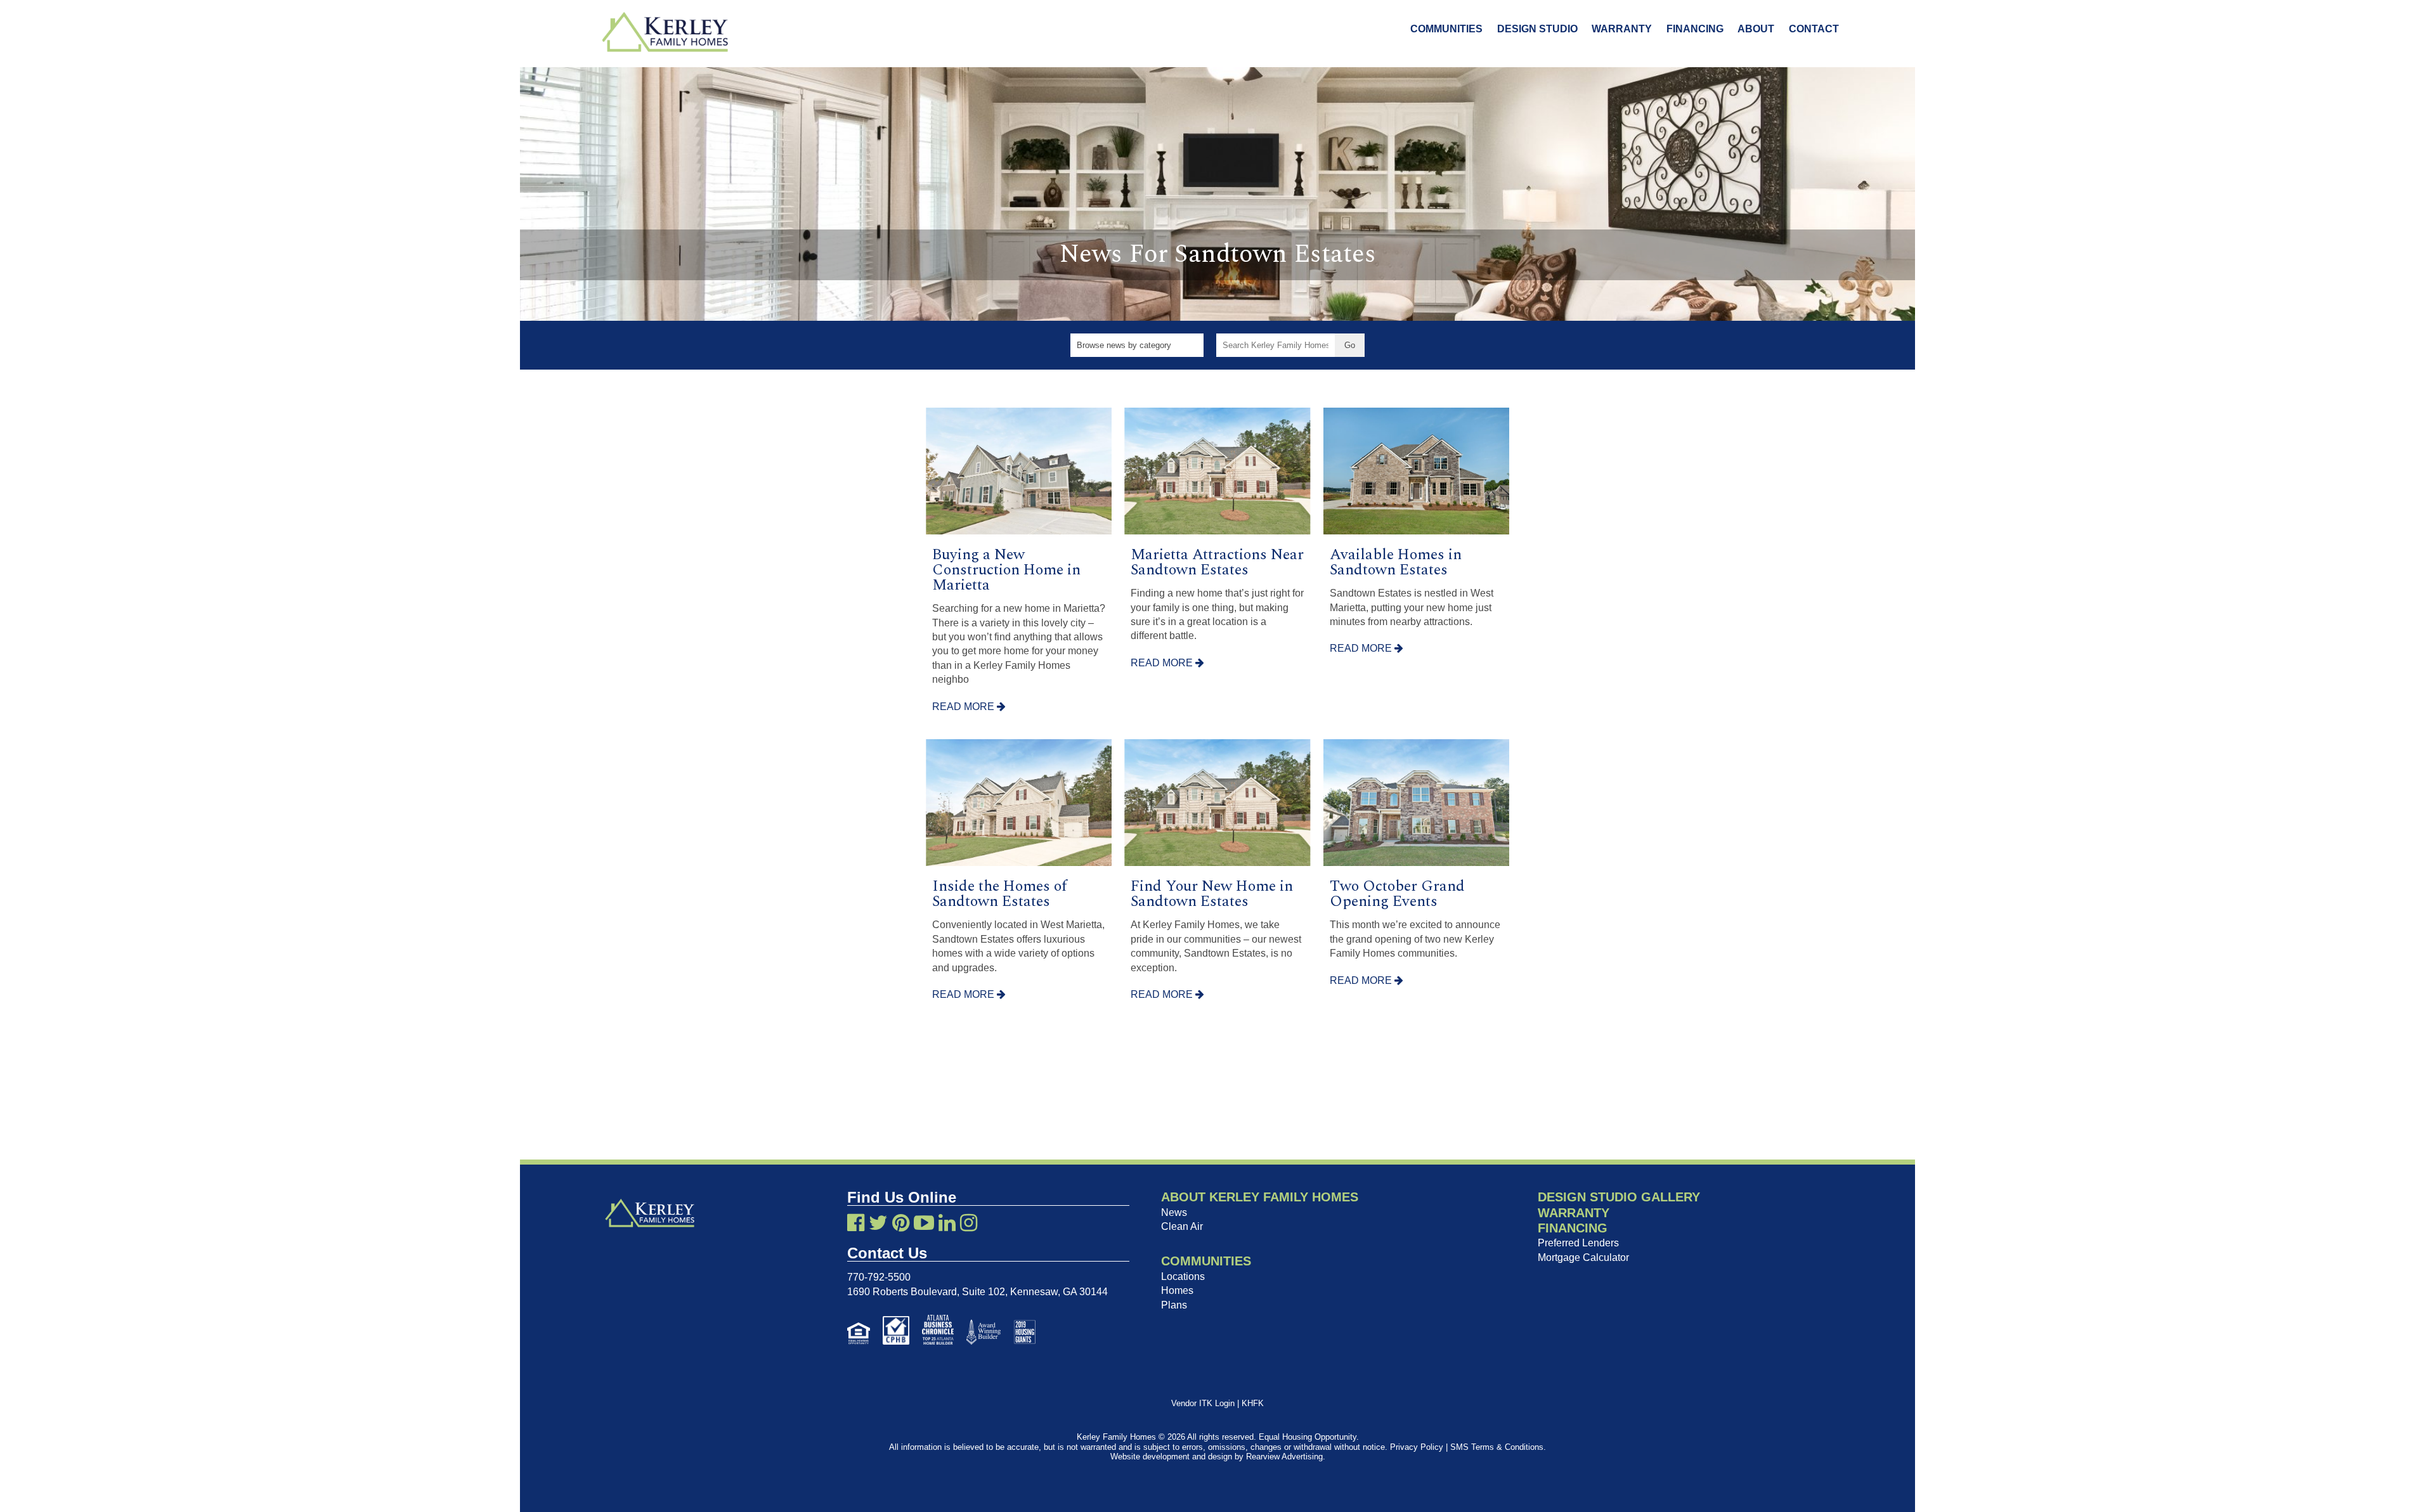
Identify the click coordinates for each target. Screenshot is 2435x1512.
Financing (1695, 29)
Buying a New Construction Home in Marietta (1006, 570)
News (1174, 1212)
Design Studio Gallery (1619, 1197)
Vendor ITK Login (1203, 1403)
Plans (1174, 1305)
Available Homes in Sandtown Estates (1396, 562)
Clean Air (1182, 1226)
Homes (1177, 1290)
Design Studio (1537, 29)
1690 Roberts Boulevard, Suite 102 (926, 1292)
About (1756, 29)
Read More (964, 707)
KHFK (1253, 1403)
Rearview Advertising (1284, 1457)
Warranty (1622, 29)
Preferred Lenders (1578, 1243)
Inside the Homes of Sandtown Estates (1000, 894)
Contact (1814, 29)
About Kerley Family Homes (1260, 1197)
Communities (1446, 29)
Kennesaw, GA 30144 (1059, 1292)
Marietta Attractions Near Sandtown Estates (1217, 562)
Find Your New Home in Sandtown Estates (1212, 894)
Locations (1183, 1276)
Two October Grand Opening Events (1397, 894)
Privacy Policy (1417, 1447)
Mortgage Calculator (1583, 1257)
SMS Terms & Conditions (1497, 1447)
